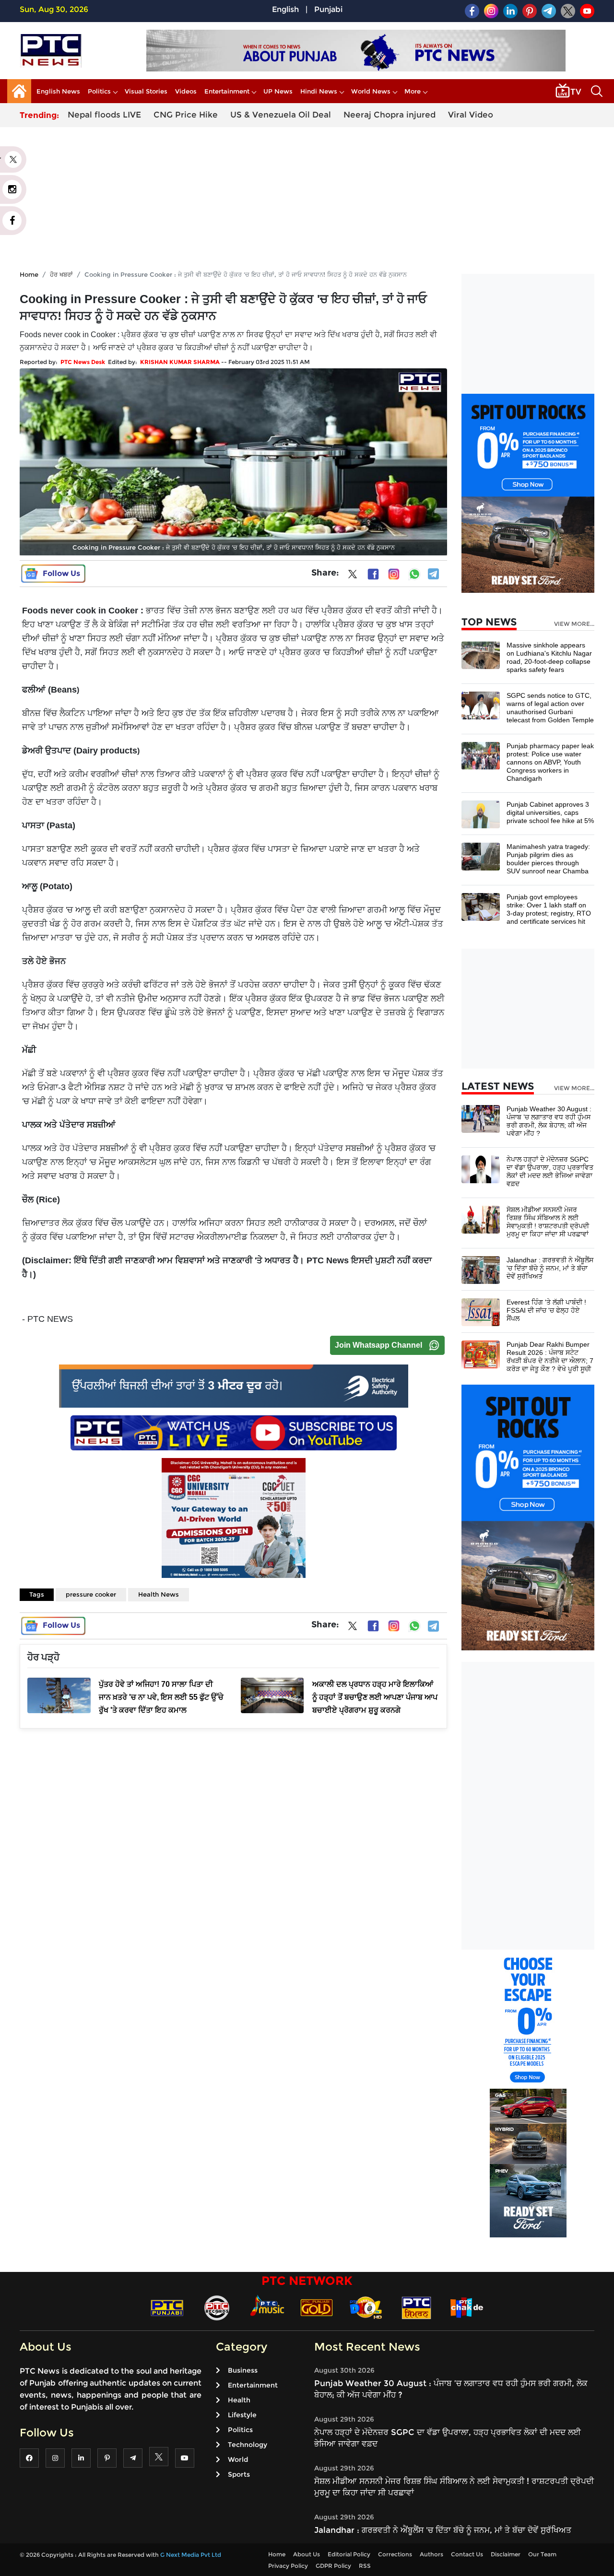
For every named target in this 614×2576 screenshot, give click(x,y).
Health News (159, 1594)
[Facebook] (373, 574)
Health (239, 2400)
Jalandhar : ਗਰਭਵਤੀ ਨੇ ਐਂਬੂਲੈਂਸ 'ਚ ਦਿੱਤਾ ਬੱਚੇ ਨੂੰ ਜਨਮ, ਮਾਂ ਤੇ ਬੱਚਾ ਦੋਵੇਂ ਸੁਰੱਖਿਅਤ (550, 1268)
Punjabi (328, 9)
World (238, 2459)
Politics (99, 91)
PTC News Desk (83, 362)
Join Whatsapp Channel (378, 1345)
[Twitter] (353, 576)
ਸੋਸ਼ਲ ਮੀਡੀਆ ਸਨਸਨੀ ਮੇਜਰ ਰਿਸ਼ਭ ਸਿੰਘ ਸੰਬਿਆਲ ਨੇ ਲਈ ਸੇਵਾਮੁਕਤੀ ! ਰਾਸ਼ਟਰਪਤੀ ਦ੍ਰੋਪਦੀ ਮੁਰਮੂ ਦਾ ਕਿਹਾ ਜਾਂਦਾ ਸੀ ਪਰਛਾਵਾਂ (548, 1222)
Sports (239, 2474)
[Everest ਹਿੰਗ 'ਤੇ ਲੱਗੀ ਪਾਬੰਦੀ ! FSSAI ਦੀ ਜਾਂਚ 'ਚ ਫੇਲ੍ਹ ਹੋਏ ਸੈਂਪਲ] (481, 1312)
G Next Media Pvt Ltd (191, 2555)
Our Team (542, 2554)
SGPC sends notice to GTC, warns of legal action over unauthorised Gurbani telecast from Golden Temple (550, 708)
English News (58, 91)
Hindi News (319, 91)
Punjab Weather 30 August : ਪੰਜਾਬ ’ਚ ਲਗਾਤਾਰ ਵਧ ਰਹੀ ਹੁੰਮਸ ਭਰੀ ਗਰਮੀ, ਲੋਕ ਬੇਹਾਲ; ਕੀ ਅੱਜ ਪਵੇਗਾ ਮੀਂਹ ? (549, 1121)
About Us (307, 2554)
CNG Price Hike (186, 115)
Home (29, 274)
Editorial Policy (349, 2554)
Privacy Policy (288, 2566)
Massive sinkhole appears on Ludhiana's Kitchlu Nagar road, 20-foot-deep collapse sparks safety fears (549, 657)
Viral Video (471, 115)
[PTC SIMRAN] (416, 2307)
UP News (278, 91)
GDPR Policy (333, 2566)
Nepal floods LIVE (104, 115)
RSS (365, 2566)
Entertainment (227, 91)
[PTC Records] (217, 2307)
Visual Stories (146, 91)
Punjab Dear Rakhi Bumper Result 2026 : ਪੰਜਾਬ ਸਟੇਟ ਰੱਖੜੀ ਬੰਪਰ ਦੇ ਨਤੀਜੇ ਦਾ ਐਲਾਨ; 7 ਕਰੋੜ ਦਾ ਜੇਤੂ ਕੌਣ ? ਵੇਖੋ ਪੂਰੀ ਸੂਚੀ (550, 1357)
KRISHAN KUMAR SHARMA (180, 362)
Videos (186, 91)
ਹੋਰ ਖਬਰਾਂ (61, 274)
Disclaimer (506, 2554)
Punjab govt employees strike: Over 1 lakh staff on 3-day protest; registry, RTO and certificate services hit (549, 909)
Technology (248, 2445)
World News (371, 91)
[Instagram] (394, 574)
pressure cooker (91, 1594)
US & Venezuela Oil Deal (281, 115)
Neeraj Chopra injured (390, 115)
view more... (574, 624)
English (285, 9)
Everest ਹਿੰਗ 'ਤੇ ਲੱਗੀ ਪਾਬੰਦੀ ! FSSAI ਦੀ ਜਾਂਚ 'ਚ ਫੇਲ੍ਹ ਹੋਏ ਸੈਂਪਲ (546, 1310)
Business (243, 2370)
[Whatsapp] (414, 574)
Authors (431, 2554)
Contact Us (467, 2554)
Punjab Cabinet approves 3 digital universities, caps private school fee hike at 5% (550, 812)
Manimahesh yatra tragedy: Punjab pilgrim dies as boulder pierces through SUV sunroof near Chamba (548, 859)
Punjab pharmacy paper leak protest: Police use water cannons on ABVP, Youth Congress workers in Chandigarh (550, 762)
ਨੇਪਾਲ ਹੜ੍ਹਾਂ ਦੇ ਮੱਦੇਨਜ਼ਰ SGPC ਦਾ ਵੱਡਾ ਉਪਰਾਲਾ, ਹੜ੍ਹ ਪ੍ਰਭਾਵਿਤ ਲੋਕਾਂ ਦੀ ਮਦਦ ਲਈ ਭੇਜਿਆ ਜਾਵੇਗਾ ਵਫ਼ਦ (550, 1171)
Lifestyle (242, 2415)
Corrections (395, 2554)
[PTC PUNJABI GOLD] (317, 2307)
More (413, 91)
